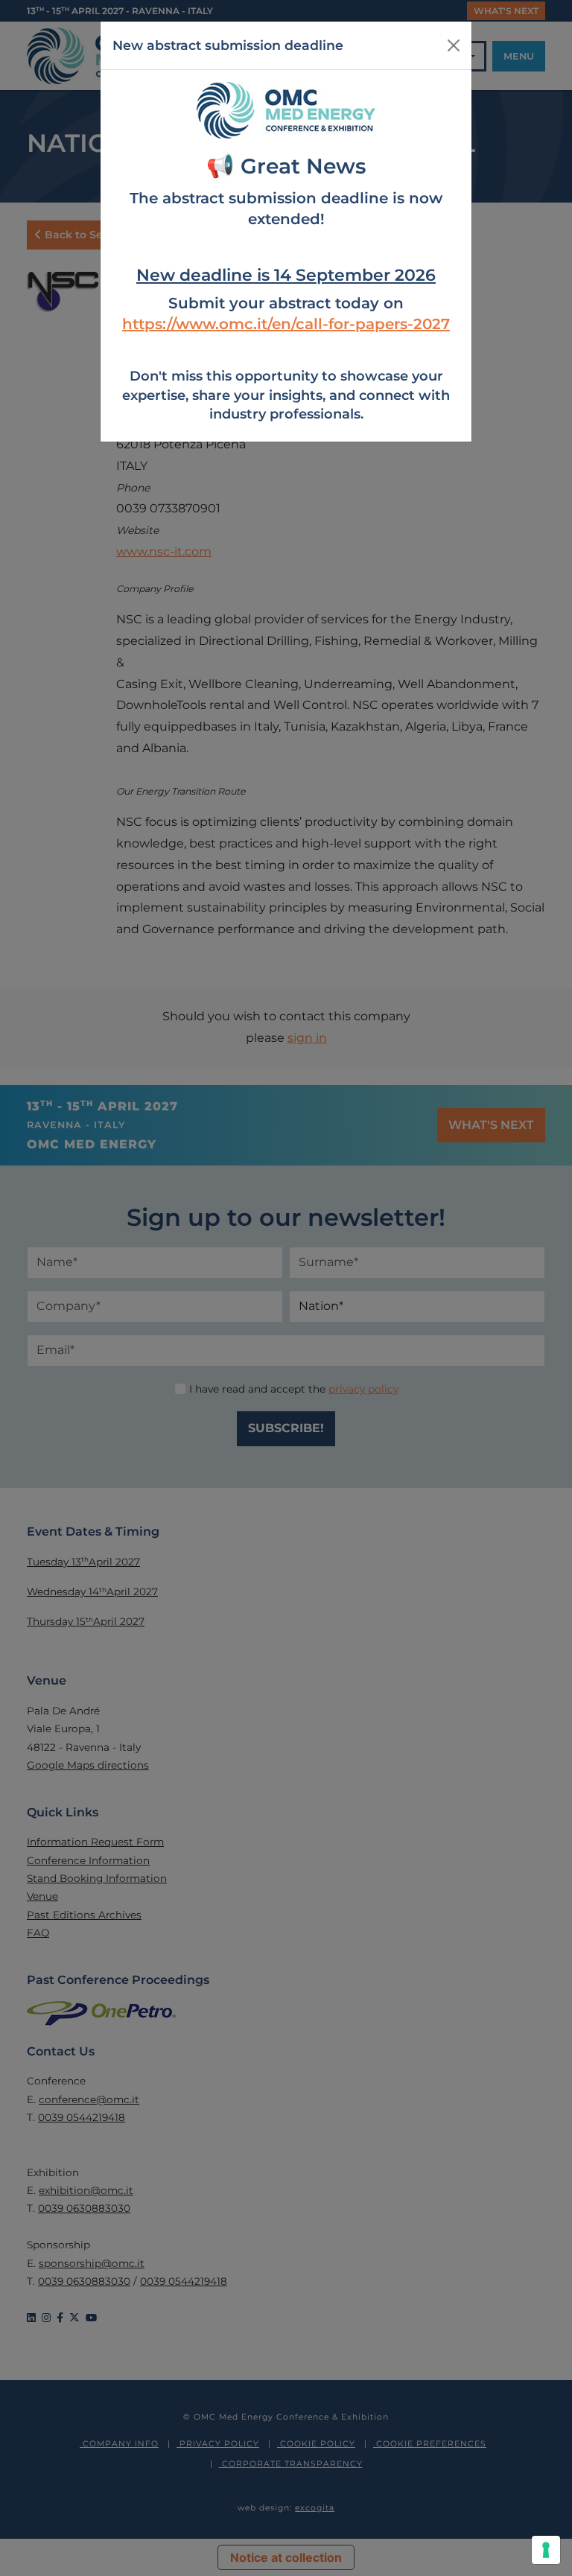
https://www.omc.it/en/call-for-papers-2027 (286, 324)
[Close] (454, 45)
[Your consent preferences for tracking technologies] (546, 2550)
